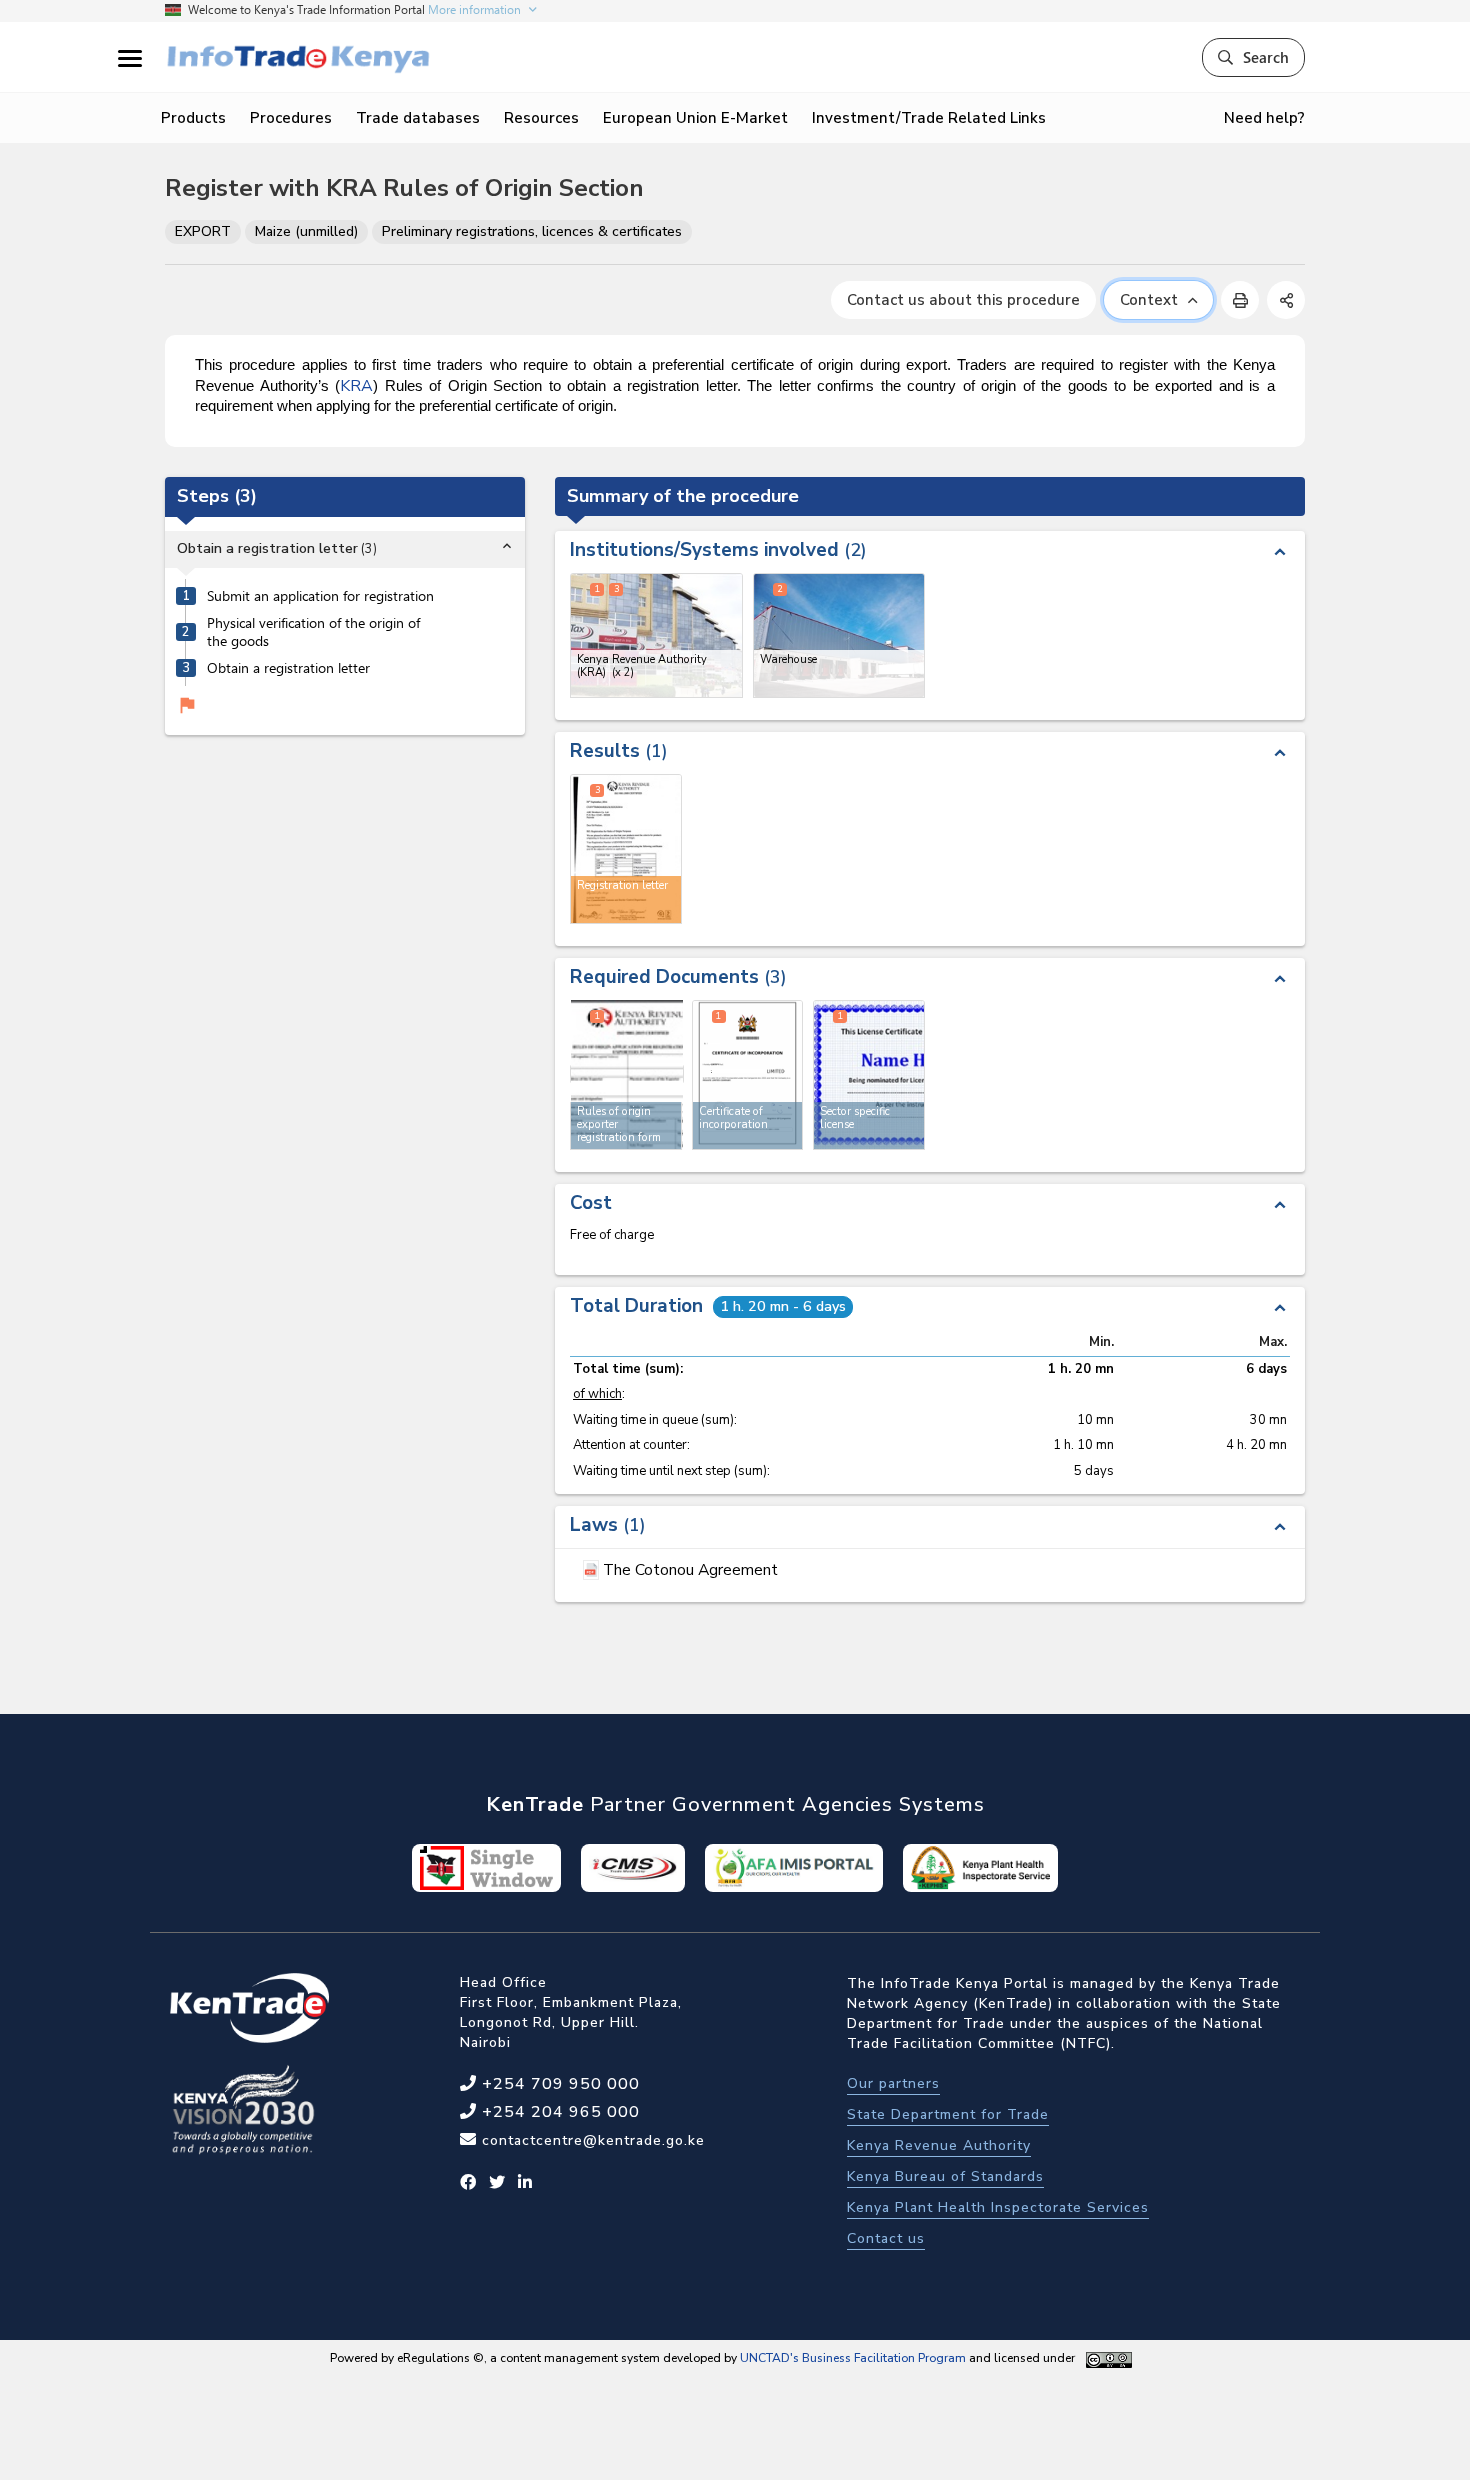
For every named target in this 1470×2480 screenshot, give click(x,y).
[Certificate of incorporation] (748, 1075)
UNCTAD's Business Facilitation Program (853, 2358)
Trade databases (418, 118)
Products (193, 118)
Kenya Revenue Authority (939, 2145)
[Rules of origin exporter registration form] (627, 1074)
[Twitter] (497, 2183)
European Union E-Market (695, 118)
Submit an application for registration (320, 596)
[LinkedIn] (525, 2183)
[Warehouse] (839, 635)
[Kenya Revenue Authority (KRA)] (656, 635)
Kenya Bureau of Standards (945, 2176)
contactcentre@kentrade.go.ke (591, 2140)
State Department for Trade (948, 2114)
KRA (356, 386)
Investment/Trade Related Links (929, 118)
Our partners (893, 2083)
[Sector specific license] (869, 1075)
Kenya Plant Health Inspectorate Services (998, 2207)
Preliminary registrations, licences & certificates (532, 231)
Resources (541, 118)
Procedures (291, 118)
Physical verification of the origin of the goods (313, 632)
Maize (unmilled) (306, 231)
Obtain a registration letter (288, 668)
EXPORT (203, 231)
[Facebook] (468, 2183)
